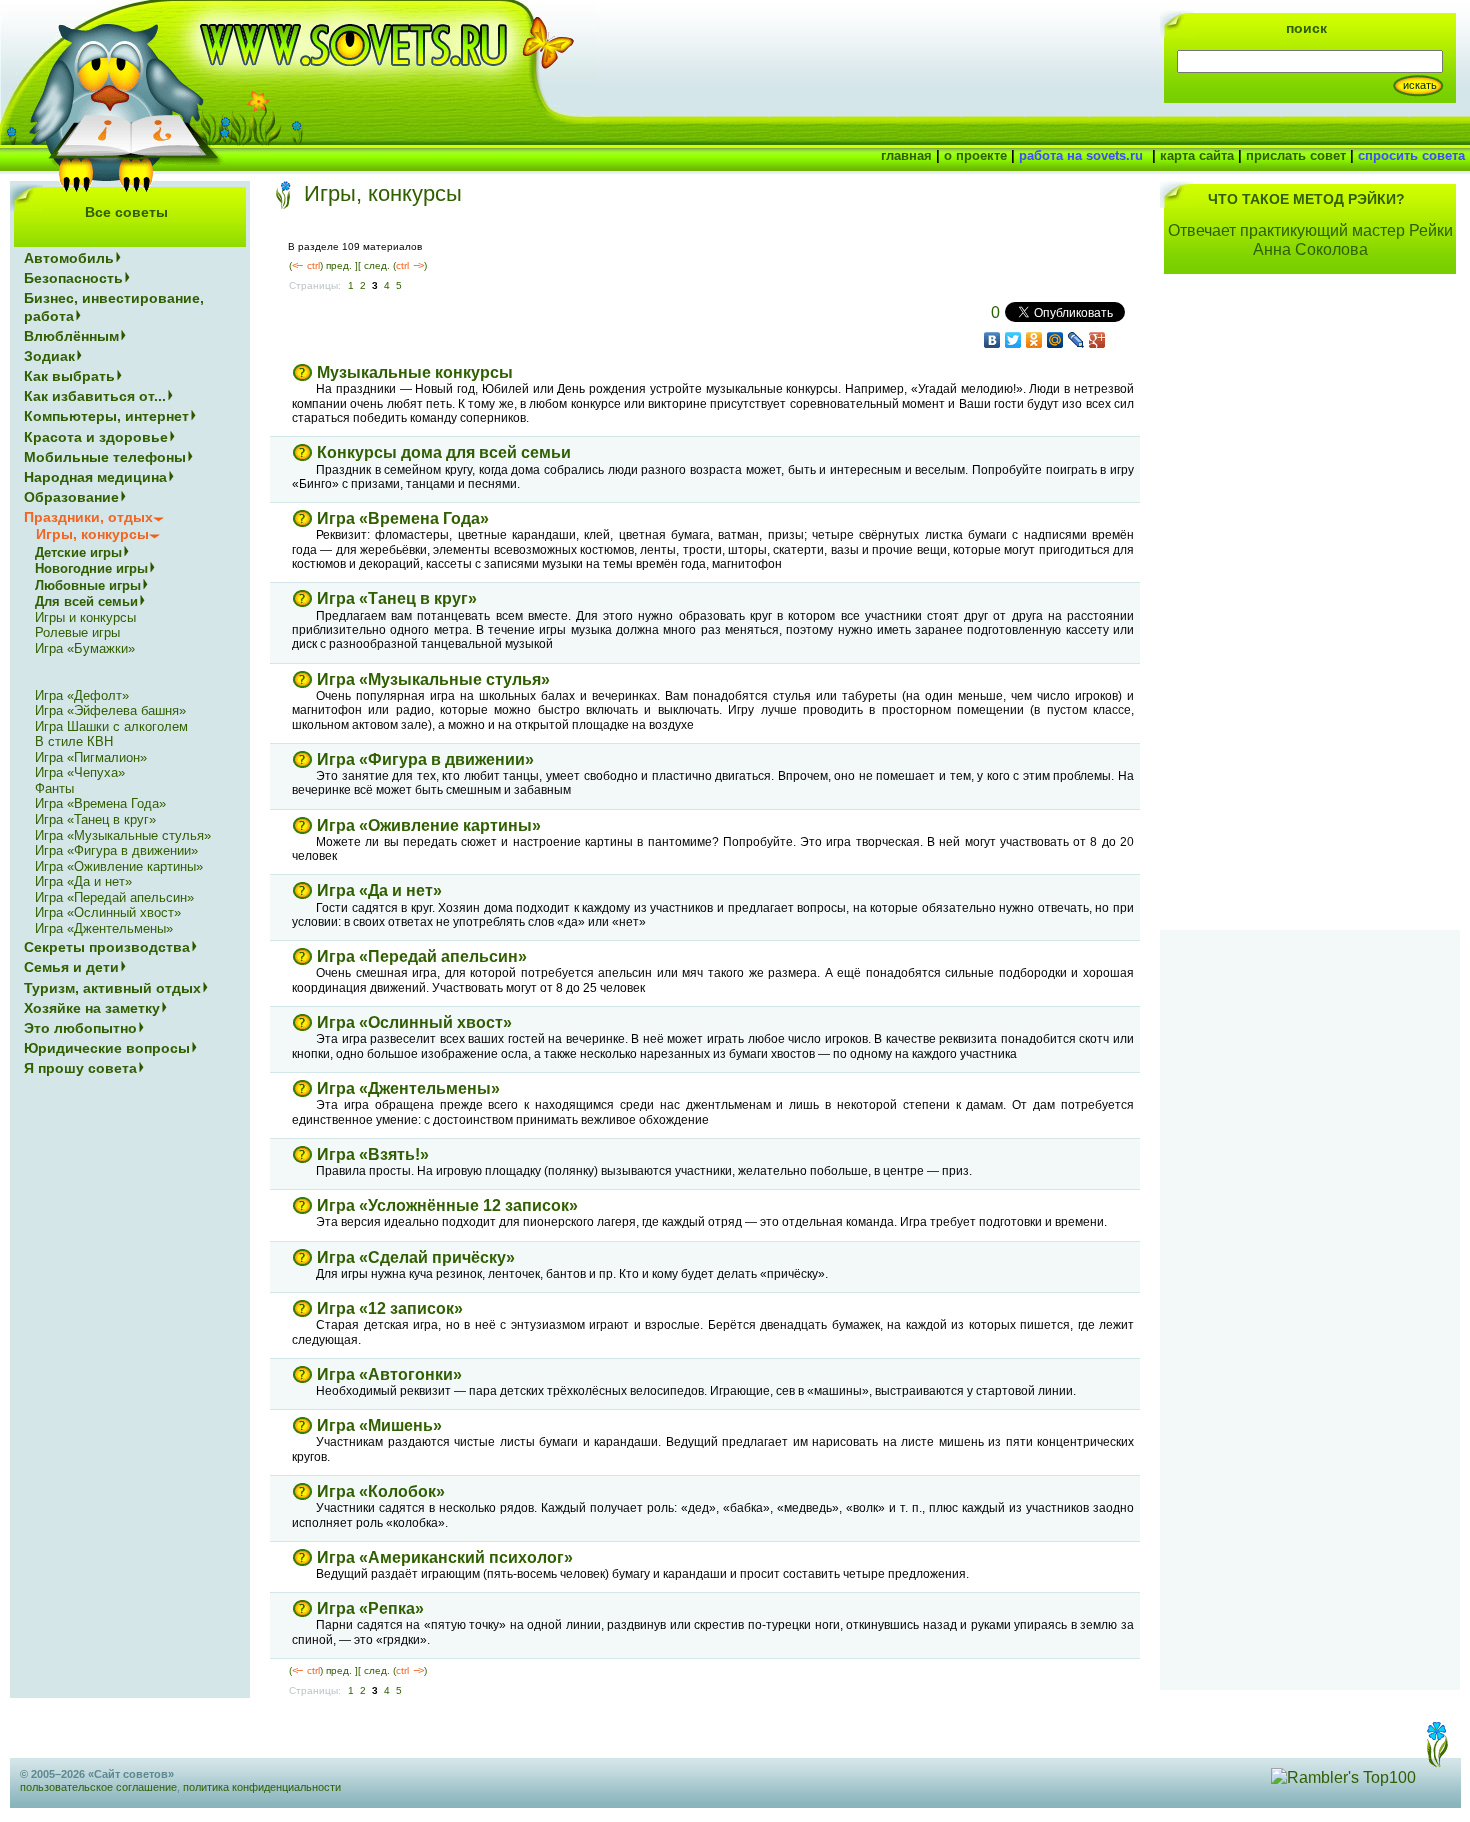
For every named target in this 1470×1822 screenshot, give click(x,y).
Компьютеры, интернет (106, 416)
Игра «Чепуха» (80, 772)
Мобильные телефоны (105, 457)
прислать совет (1296, 155)
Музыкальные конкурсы (415, 372)
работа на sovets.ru (1081, 155)
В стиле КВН (74, 741)
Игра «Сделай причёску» (416, 1257)
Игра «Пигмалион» (91, 757)
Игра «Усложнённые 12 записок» (447, 1205)
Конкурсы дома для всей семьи (444, 452)
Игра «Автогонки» (389, 1374)
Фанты (54, 788)
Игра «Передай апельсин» (422, 956)
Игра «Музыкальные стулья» (433, 679)
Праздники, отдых (88, 517)
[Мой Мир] (1055, 340)
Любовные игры (88, 585)
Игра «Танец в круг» (397, 598)
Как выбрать (69, 376)
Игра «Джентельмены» (408, 1088)
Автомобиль (69, 258)
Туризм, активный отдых (112, 988)
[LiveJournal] (1076, 340)
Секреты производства (107, 947)
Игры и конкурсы (85, 617)
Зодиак (49, 356)
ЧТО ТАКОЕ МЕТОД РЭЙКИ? (1306, 199)
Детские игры (78, 552)
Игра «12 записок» (390, 1308)
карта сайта (1197, 155)
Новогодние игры (91, 568)
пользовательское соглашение (98, 1787)
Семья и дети (71, 967)
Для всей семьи (86, 601)
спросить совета (1411, 155)
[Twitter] (1013, 340)
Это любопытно (80, 1028)
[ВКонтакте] (992, 340)
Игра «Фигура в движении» (425, 759)
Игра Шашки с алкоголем (111, 726)
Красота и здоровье (96, 437)
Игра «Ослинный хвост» (414, 1022)
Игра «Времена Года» (403, 518)
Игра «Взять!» (373, 1154)
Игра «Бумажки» (85, 648)
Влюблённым (71, 336)
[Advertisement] (1310, 614)
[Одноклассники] (1034, 340)
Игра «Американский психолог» (445, 1557)
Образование (71, 497)
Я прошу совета (80, 1068)
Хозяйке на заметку (92, 1008)
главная (906, 155)
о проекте (975, 155)
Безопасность (73, 278)
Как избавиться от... (95, 396)
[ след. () (392, 265)
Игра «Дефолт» (82, 695)
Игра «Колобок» (381, 1491)
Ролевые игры (77, 632)
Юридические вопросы (107, 1048)
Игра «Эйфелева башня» (110, 710)
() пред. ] (323, 265)
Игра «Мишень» (379, 1425)
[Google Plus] (1097, 340)
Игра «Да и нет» (379, 890)
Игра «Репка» (370, 1608)
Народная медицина (95, 477)
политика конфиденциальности (262, 1787)
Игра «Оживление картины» (429, 825)
